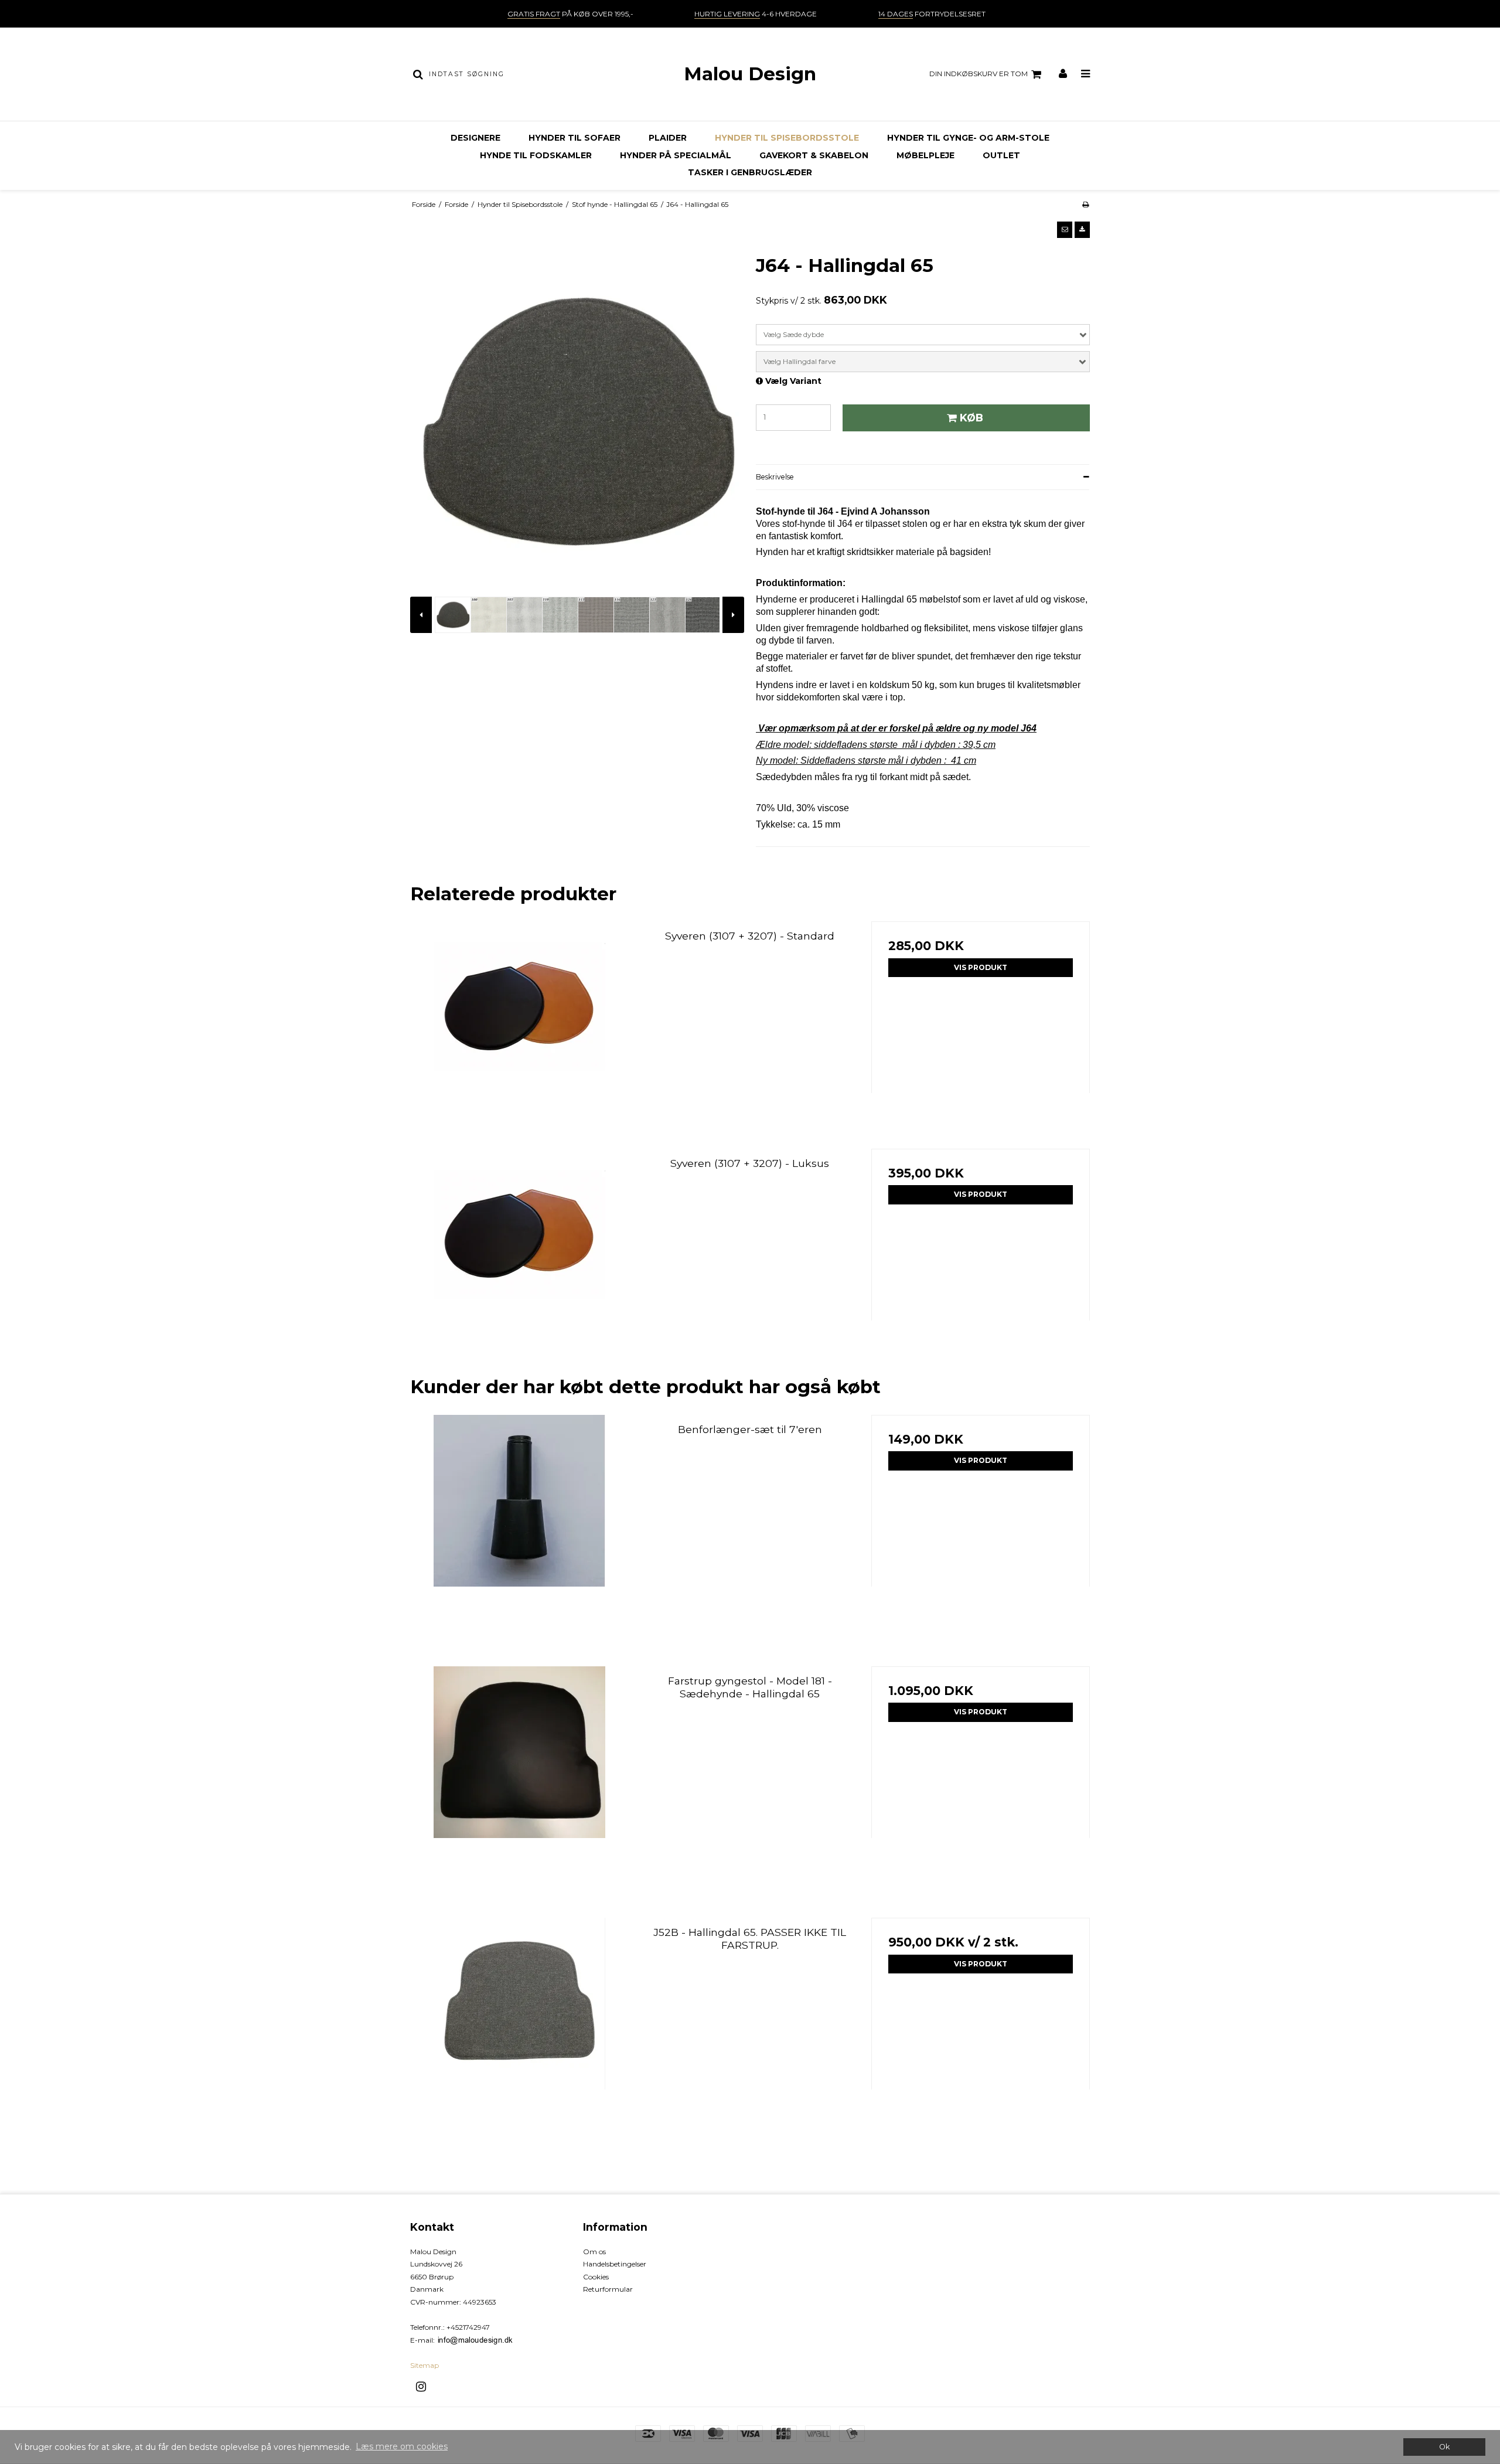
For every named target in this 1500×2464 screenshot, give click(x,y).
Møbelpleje (925, 155)
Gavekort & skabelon (814, 155)
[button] (1065, 230)
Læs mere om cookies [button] (402, 2446)
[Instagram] (425, 2387)
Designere (475, 138)
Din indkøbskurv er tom (979, 74)
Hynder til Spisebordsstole (787, 138)
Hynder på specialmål (676, 155)
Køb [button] (971, 418)
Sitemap (425, 2365)
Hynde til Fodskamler (536, 155)
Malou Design (750, 74)
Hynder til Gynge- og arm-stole (968, 138)
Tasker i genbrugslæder (750, 172)
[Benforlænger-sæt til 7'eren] (519, 1524)
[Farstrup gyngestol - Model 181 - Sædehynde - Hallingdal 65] (519, 1776)
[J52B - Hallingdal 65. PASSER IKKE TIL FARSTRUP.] (519, 2027)
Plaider (668, 138)
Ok (1444, 2447)
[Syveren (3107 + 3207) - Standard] (519, 1031)
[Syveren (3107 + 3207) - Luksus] (519, 1258)
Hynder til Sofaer (575, 138)
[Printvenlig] (1085, 204)
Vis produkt (981, 967)
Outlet (1001, 155)
